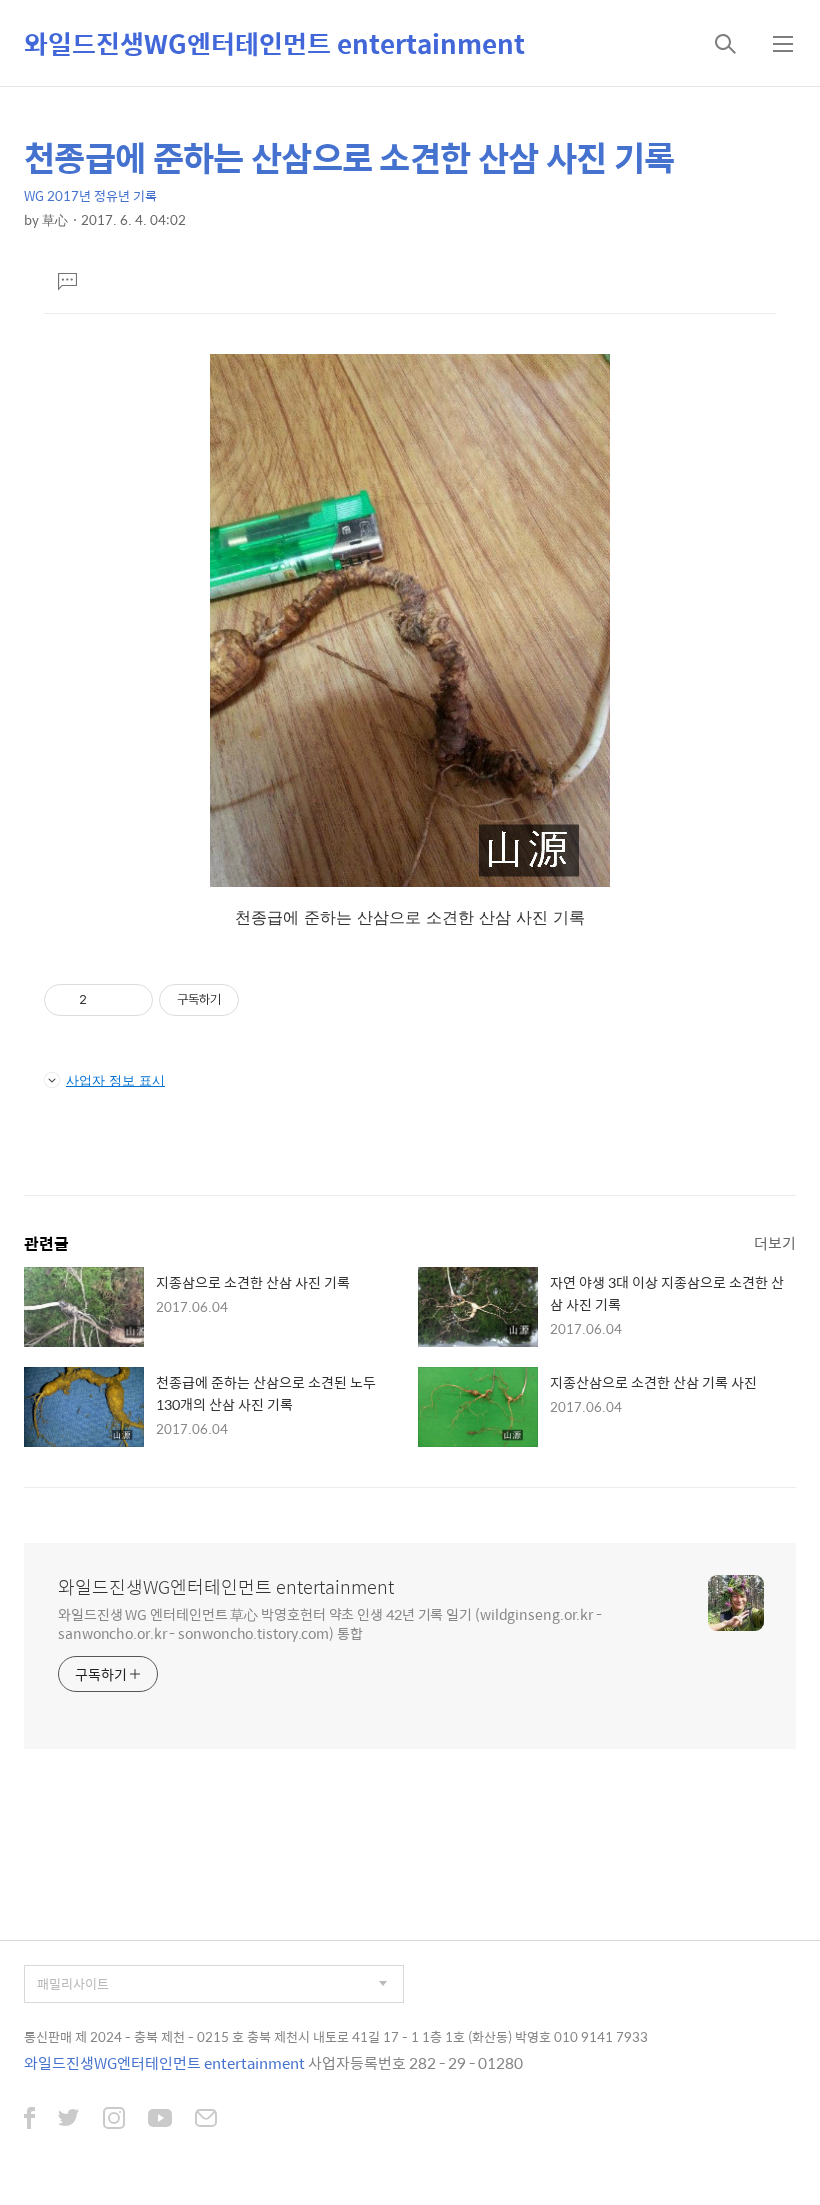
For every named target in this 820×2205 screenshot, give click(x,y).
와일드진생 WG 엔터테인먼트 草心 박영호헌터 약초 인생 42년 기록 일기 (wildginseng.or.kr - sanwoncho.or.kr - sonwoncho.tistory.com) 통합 (330, 1623)
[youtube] (160, 2120)
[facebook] (29, 2120)
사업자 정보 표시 (115, 1080)
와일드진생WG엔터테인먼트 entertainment (274, 43)
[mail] (206, 2120)
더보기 (775, 1242)
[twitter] (69, 2120)
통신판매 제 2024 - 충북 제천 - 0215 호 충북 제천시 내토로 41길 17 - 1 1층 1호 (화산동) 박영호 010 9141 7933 (336, 2036)
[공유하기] (105, 1000)
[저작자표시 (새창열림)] (248, 1000)
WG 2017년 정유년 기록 (90, 195)
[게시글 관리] (130, 1000)
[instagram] (114, 2120)
